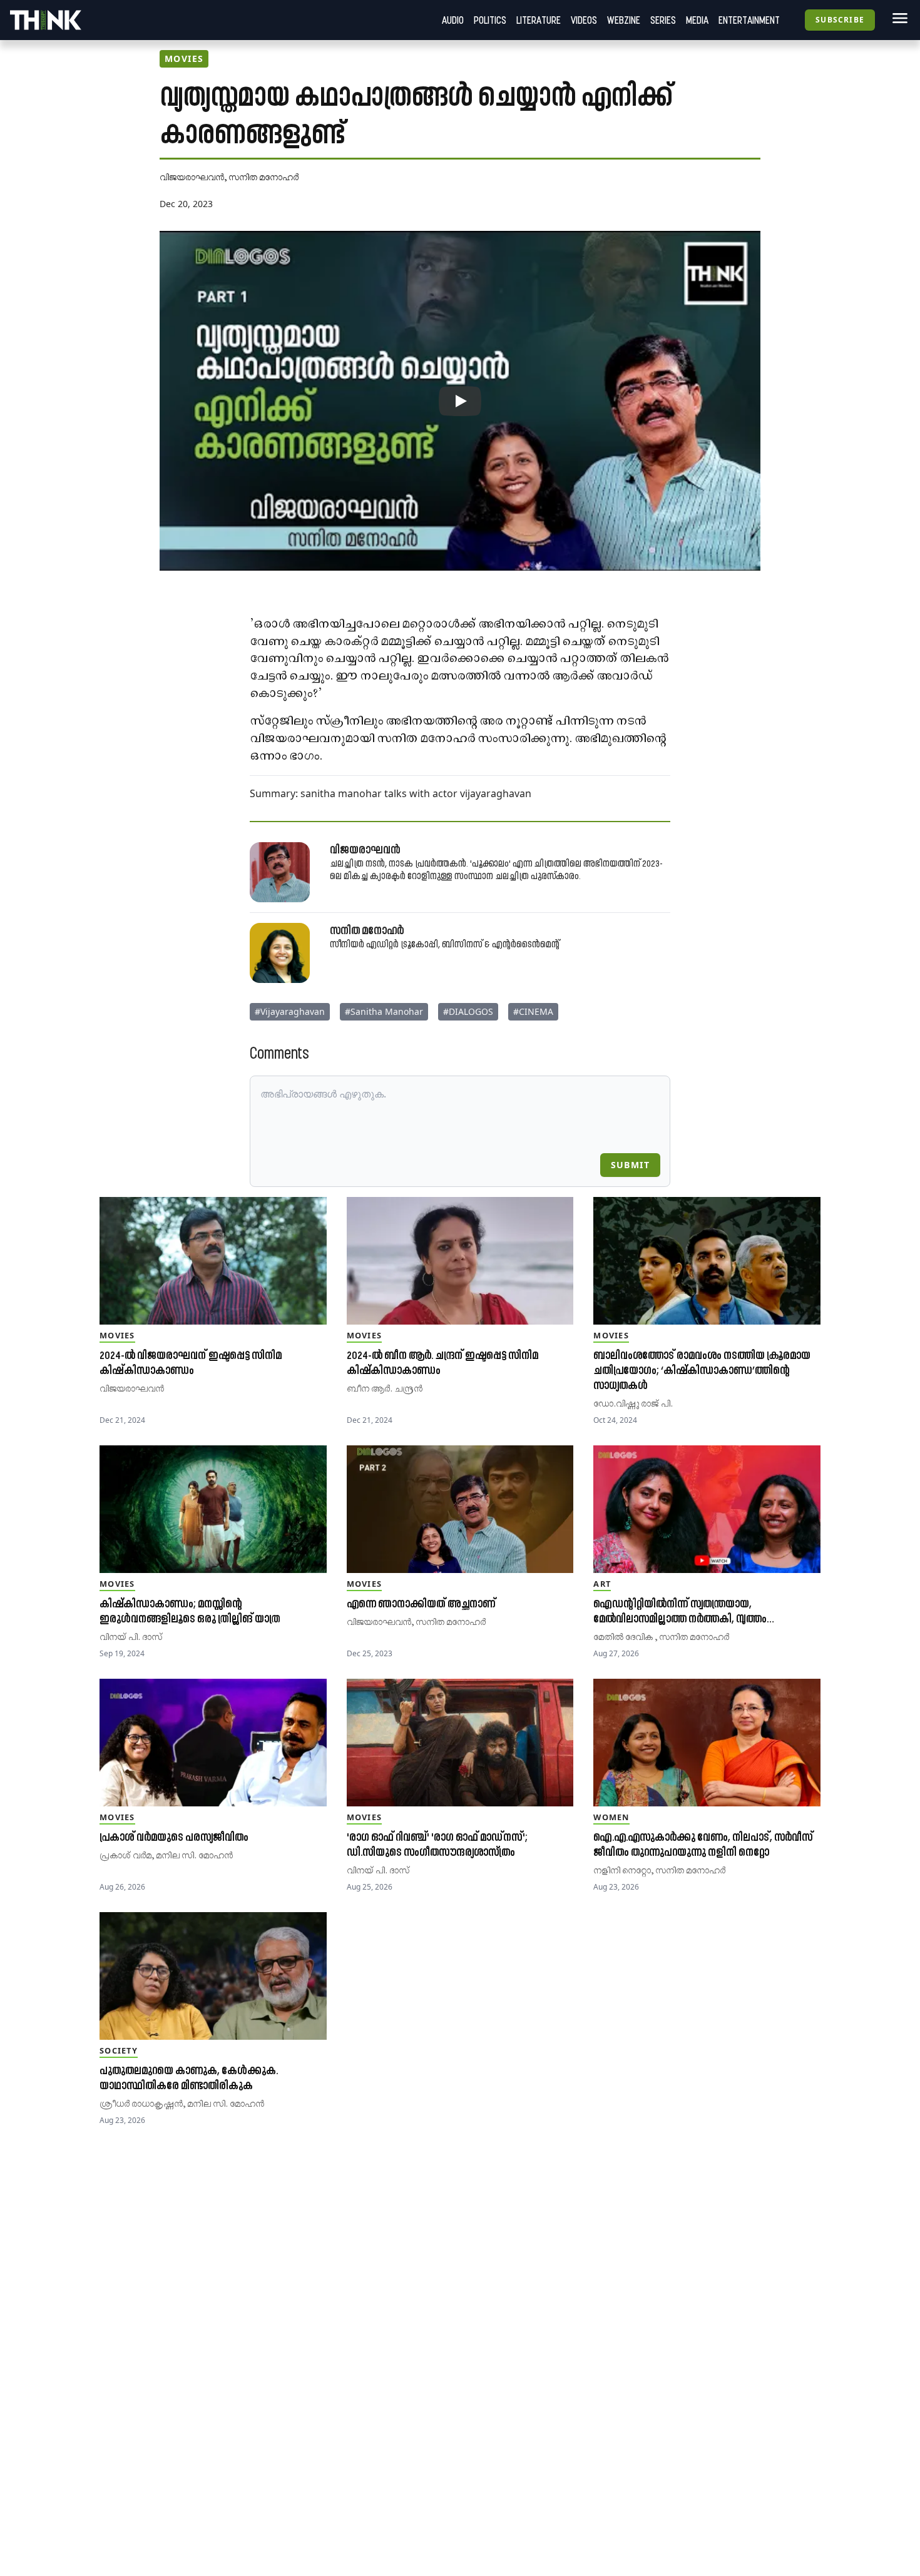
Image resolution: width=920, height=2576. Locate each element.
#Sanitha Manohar (384, 1011)
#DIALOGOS (468, 1011)
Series (663, 20)
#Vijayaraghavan (290, 1011)
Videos (584, 20)
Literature (539, 20)
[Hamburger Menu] (897, 18)
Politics (490, 20)
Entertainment (749, 20)
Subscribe (840, 20)
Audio (453, 20)
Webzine (624, 20)
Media (697, 20)
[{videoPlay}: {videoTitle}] (460, 401)
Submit (630, 1165)
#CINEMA (533, 1011)
